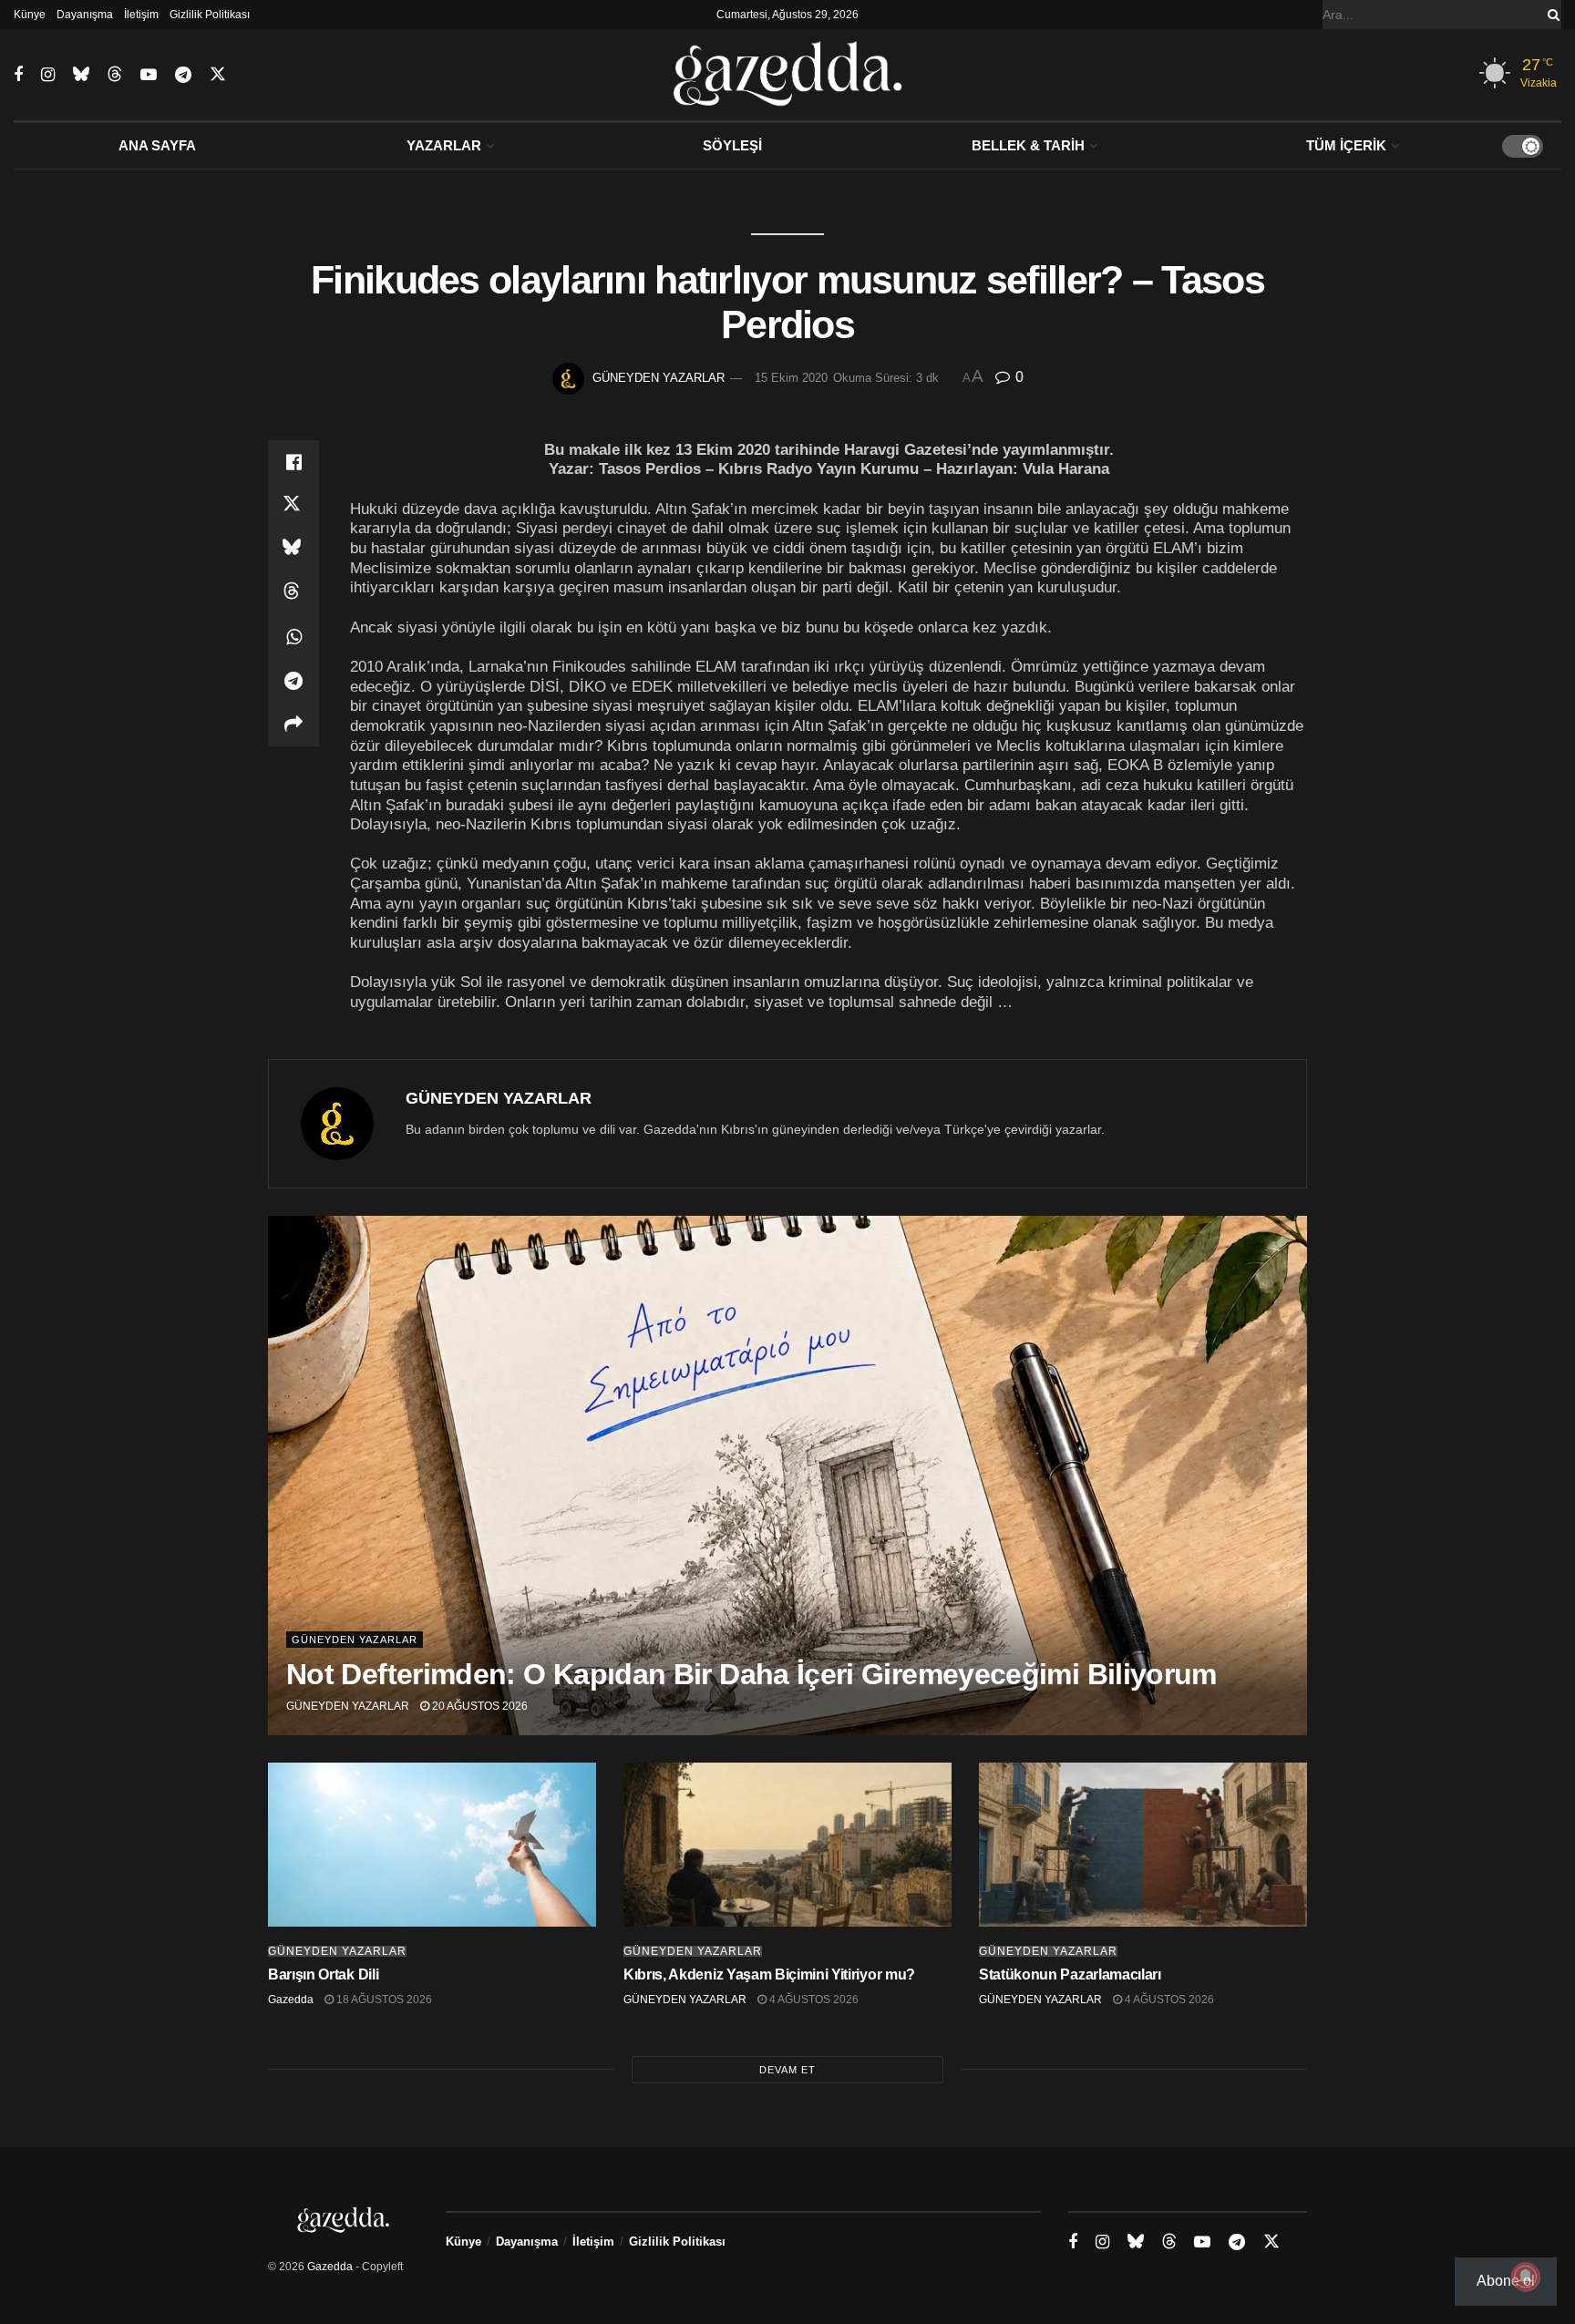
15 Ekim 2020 (791, 378)
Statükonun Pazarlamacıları (1070, 1974)
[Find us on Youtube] (149, 75)
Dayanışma (85, 15)
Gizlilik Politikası (210, 15)
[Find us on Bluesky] (81, 75)
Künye (30, 15)
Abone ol (1506, 2281)
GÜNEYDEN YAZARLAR (659, 378)
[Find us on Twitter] (218, 75)
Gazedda (291, 2000)
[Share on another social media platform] (293, 725)
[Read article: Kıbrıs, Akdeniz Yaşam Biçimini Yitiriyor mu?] (787, 1845)
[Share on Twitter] (293, 506)
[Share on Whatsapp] (293, 637)
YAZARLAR (444, 145)
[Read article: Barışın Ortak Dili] (432, 1845)
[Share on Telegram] (293, 681)
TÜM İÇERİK (1346, 145)
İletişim (141, 15)
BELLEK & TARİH (1028, 145)
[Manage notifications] (1526, 2277)
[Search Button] (1550, 15)
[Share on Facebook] (293, 462)
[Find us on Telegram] (183, 75)
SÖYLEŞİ (732, 145)
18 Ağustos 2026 (383, 2000)
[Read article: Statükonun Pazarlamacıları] (1143, 1845)
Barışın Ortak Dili (323, 1974)
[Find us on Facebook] (18, 75)
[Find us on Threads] (115, 75)
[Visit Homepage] (788, 75)
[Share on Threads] (293, 593)
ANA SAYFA (157, 145)
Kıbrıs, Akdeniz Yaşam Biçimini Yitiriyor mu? (769, 1974)
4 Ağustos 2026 (813, 2000)
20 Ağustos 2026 (479, 1706)
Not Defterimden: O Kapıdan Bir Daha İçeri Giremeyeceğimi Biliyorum (751, 1674)
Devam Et (787, 2070)
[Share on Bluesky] (293, 550)
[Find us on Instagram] (48, 75)
